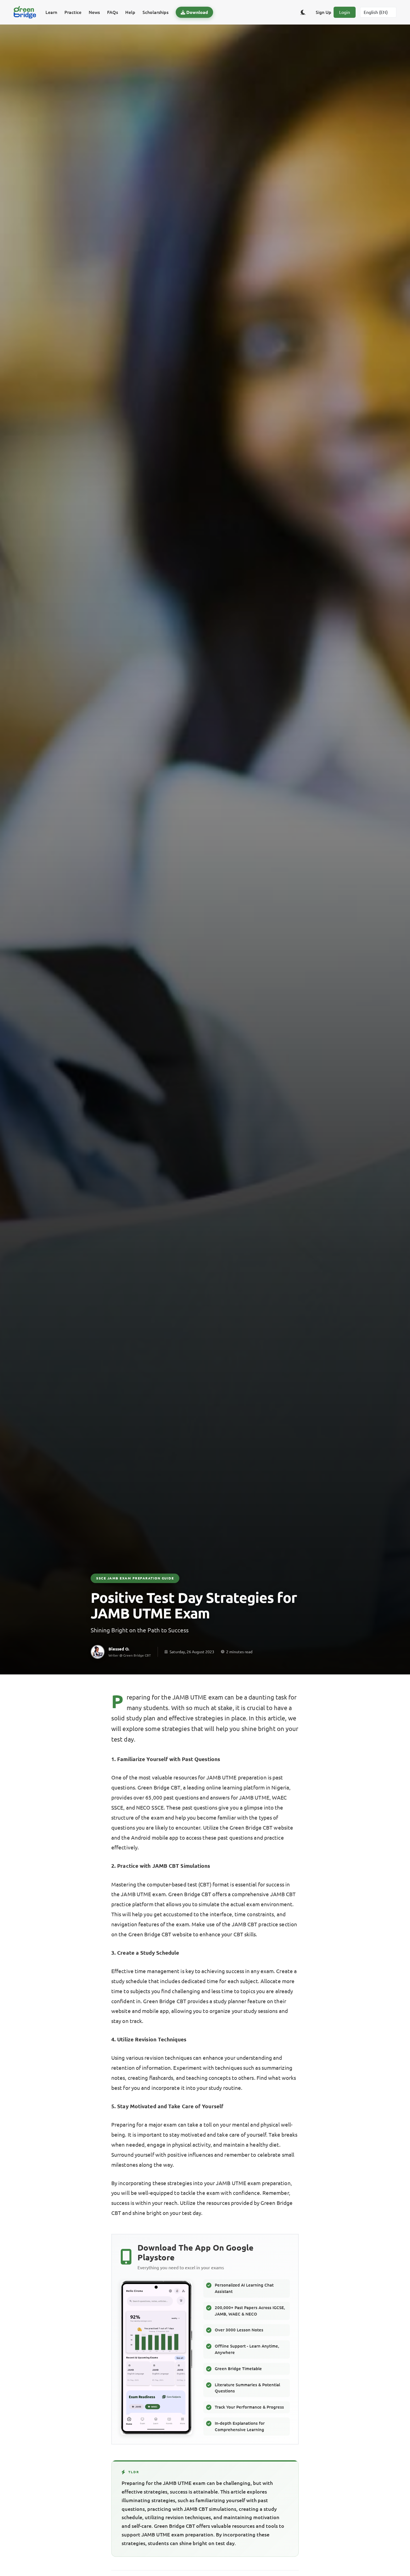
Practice (73, 12)
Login (345, 12)
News (94, 12)
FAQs (113, 12)
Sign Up (324, 12)
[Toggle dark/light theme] (303, 12)
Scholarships (155, 12)
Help (130, 12)
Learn (51, 12)
